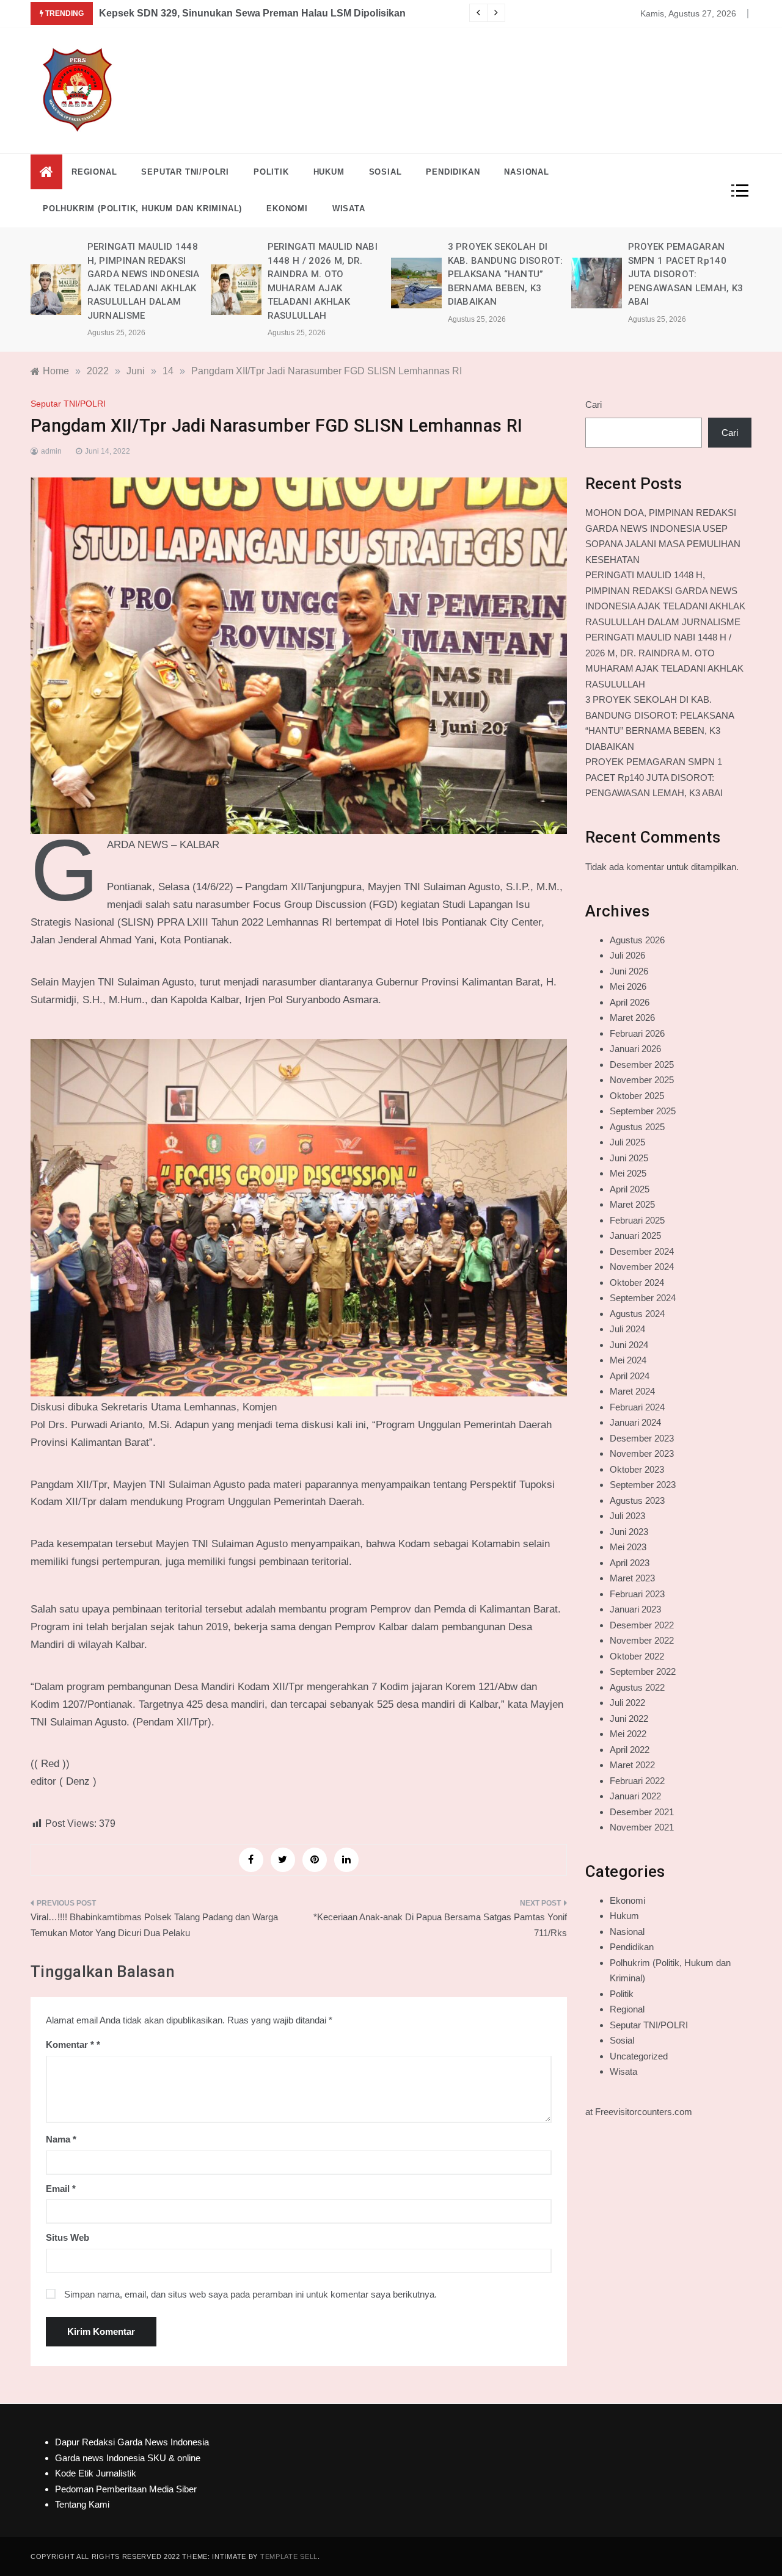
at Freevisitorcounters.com (639, 2112)
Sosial (386, 172)
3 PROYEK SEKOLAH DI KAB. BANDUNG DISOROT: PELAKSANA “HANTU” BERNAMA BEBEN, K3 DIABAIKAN (452, 274)
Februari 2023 (637, 1594)
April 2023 (630, 1563)
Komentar (70, 2044)
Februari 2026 (637, 1033)
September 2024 (643, 1298)
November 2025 (642, 1080)
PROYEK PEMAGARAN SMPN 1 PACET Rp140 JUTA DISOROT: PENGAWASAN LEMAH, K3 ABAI (633, 274)
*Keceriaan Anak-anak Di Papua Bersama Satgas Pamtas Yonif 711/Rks (440, 1925)
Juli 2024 (627, 1329)
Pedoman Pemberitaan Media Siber (126, 2489)
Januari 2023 (635, 1609)
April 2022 (630, 1750)
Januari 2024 (635, 1422)
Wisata (349, 209)
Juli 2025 (627, 1142)
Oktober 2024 (637, 1283)
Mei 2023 (628, 1547)
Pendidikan (453, 172)
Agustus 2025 (637, 1127)
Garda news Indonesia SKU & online (128, 2458)
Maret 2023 (632, 1578)
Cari (594, 405)
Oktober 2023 (637, 1469)
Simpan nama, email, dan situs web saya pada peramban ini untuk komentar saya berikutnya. (250, 2294)
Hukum (329, 172)
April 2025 (630, 1189)
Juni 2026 (629, 971)
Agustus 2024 (637, 1314)
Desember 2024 (642, 1251)
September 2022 (643, 1671)
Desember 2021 (642, 1812)
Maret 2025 (632, 1204)
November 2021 (642, 1827)
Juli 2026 (627, 955)
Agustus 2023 (637, 1500)
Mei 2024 (628, 1360)
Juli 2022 (627, 1703)
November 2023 (642, 1453)
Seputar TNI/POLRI (185, 172)
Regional (94, 172)
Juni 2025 (629, 1158)
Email (61, 2189)
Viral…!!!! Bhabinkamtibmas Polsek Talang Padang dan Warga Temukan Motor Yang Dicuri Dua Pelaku (154, 1925)
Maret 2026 (632, 1018)
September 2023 (643, 1485)
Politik (271, 172)
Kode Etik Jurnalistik (96, 2473)
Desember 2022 (642, 1625)
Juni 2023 (629, 1532)
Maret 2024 (632, 1391)
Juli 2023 (627, 1516)
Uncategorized (639, 2056)
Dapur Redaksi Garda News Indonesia (132, 2442)
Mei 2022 (628, 1734)
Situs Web (68, 2237)
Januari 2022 (635, 1796)
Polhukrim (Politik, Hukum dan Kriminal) (142, 209)
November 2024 (642, 1267)
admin (51, 451)
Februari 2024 (637, 1407)
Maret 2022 (632, 1765)
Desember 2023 (642, 1438)
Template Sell (289, 2556)
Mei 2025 (628, 1173)
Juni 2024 (629, 1345)
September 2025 (643, 1111)
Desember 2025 (642, 1065)
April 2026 (630, 1002)
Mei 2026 (628, 986)
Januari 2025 (635, 1235)
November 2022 (642, 1640)
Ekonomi (287, 209)
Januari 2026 (635, 1049)
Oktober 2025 (637, 1096)
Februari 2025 (637, 1220)
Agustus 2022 (637, 1687)
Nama (61, 2139)
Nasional (526, 172)
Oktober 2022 (637, 1656)
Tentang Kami (82, 2504)
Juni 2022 (629, 1718)
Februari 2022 (637, 1781)
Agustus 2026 (637, 940)
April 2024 (630, 1376)
